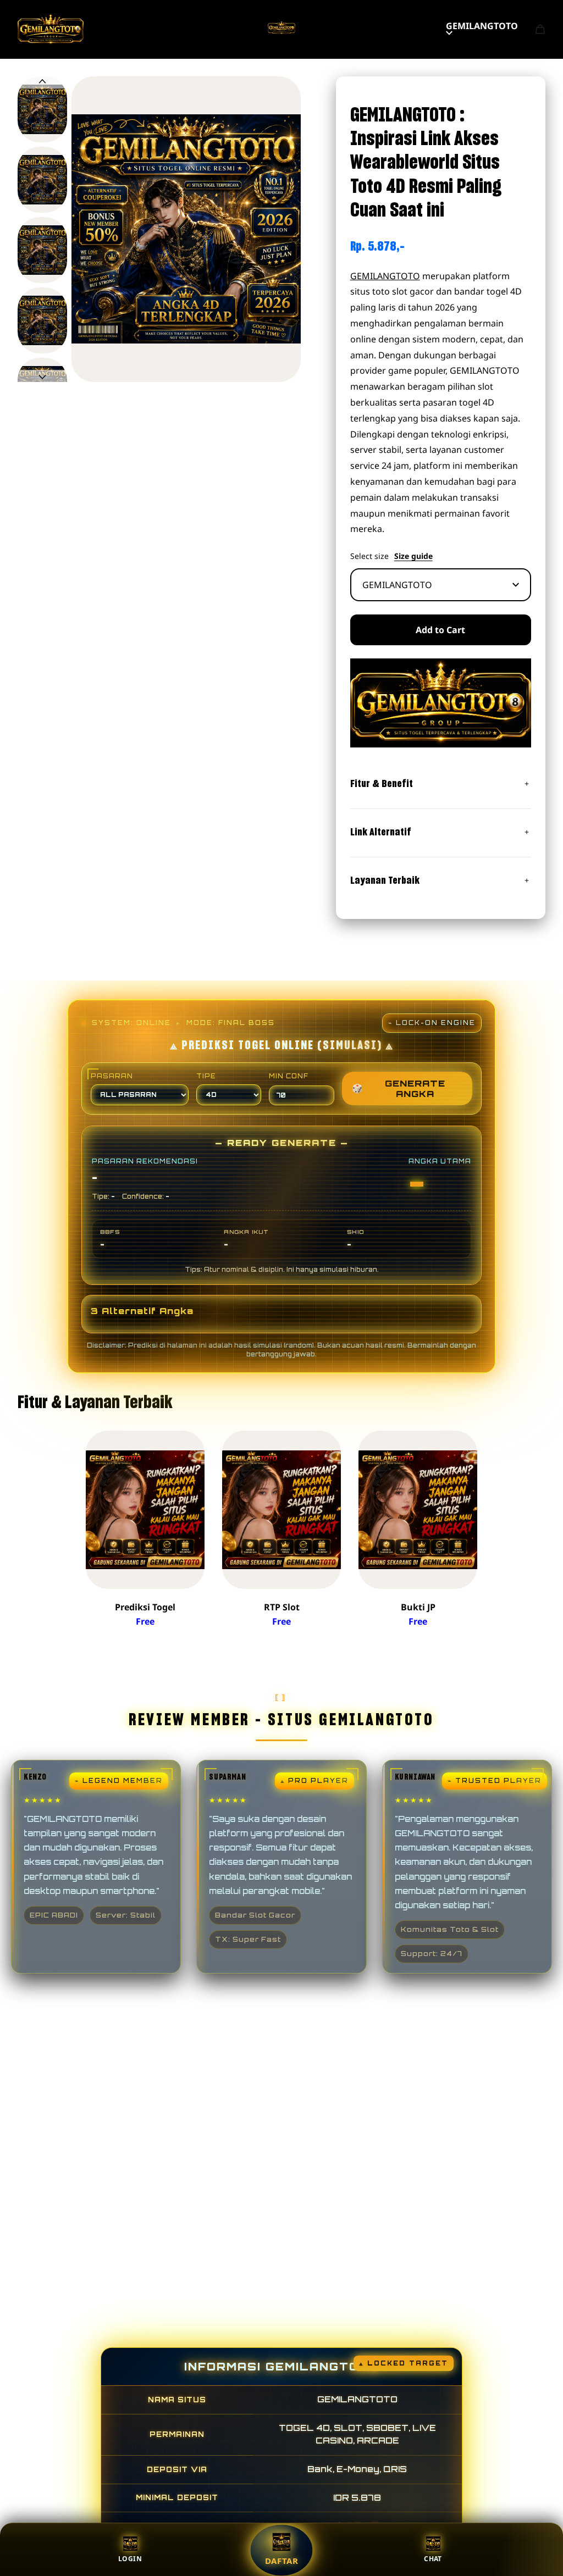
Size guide (413, 556)
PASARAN (112, 1076)
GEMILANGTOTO (482, 26)
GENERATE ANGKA (399, 1088)
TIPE (206, 1076)
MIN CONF (289, 1076)
